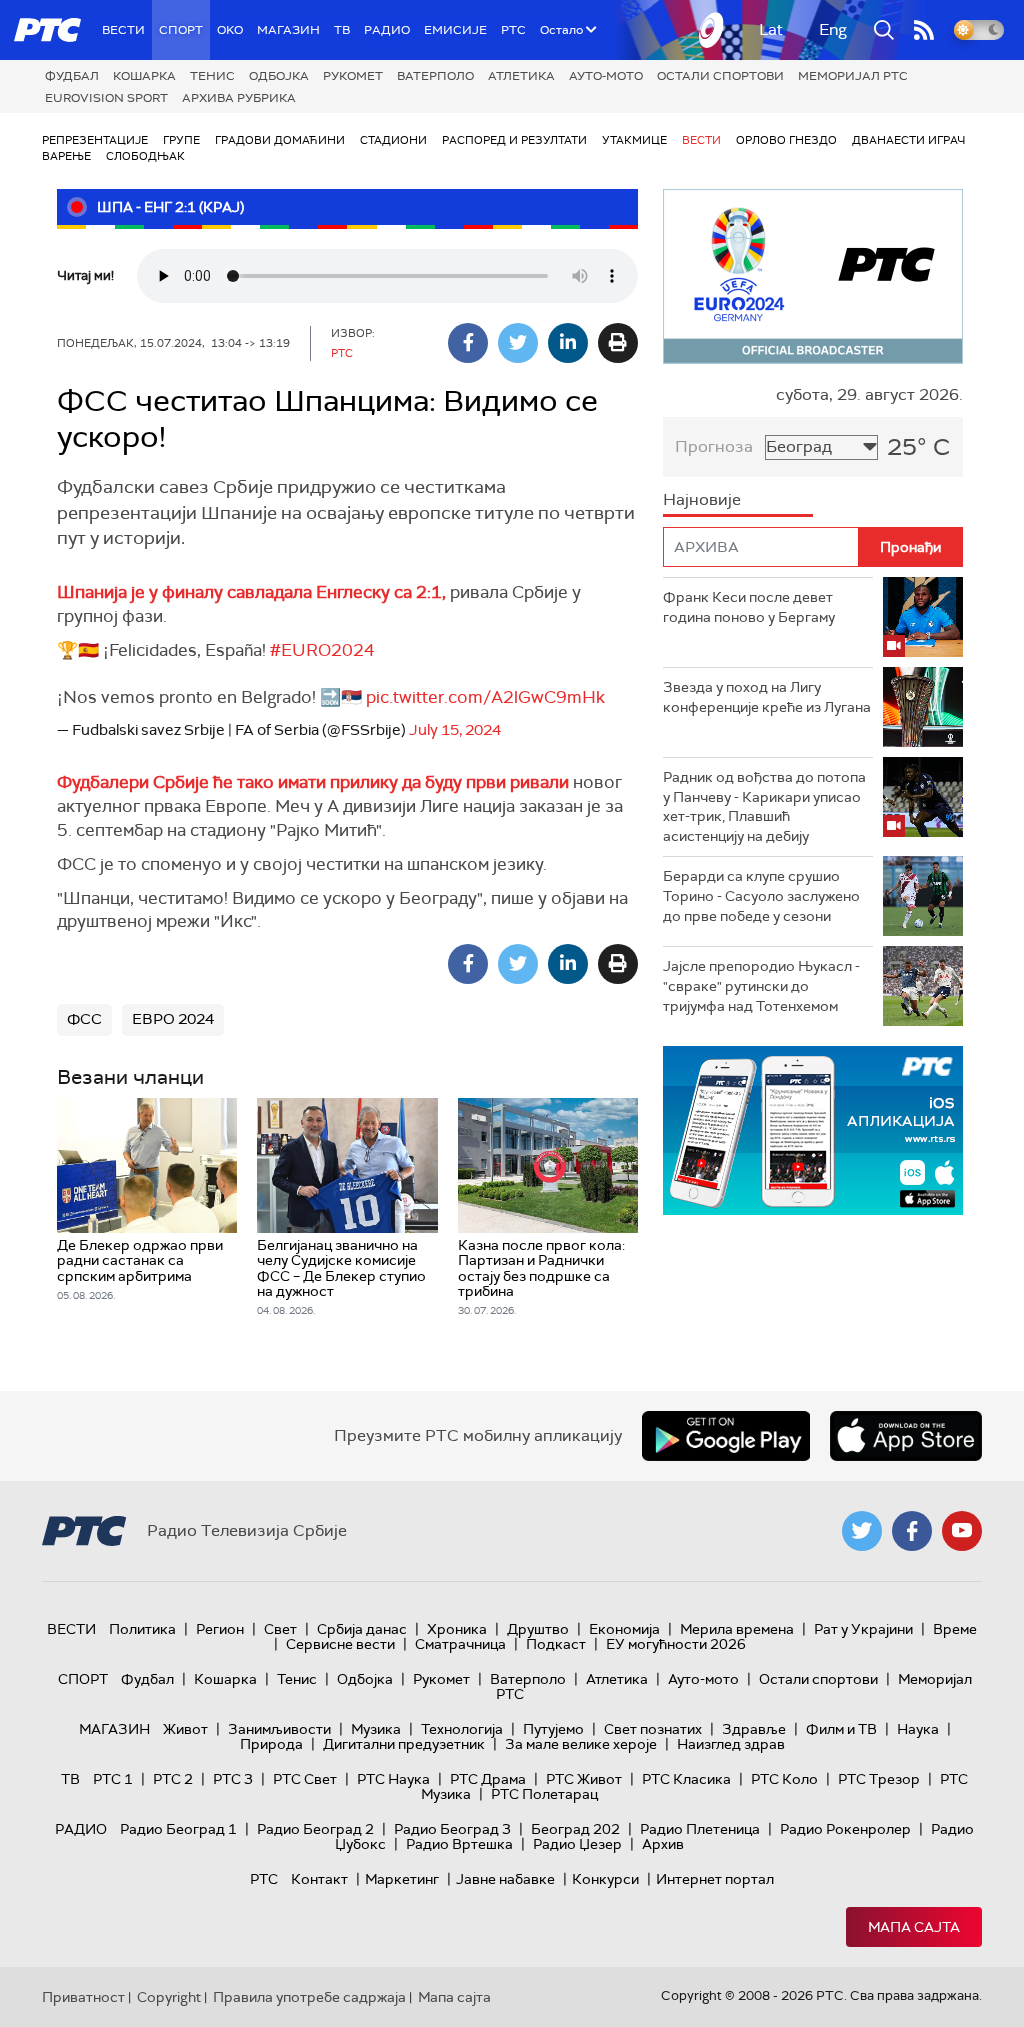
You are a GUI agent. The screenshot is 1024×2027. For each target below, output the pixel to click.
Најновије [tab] (702, 499)
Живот (185, 1729)
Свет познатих (653, 1729)
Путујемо (553, 1729)
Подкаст (556, 1644)
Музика (376, 1729)
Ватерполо (435, 76)
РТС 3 (233, 1779)
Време (955, 1629)
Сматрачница (460, 1644)
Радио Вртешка (459, 1844)
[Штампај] (618, 343)
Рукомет (353, 76)
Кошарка (144, 76)
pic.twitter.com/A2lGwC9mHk (485, 697)
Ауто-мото (606, 76)
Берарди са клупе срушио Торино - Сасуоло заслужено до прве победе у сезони (761, 895)
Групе (181, 140)
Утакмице (634, 140)
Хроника (457, 1629)
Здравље (754, 1729)
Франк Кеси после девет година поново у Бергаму (749, 607)
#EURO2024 (322, 650)
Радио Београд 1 (178, 1829)
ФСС (84, 1019)
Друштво (538, 1629)
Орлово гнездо (786, 140)
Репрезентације (95, 140)
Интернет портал (715, 1879)
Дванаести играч (908, 140)
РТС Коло (784, 1779)
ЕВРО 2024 (173, 1019)
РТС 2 (173, 1779)
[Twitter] (518, 343)
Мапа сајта (914, 1927)
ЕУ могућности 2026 (676, 1644)
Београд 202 (575, 1829)
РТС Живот (584, 1779)
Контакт (319, 1879)
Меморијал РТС (853, 76)
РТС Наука (393, 1779)
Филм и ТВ (841, 1729)
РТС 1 (113, 1779)
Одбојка (279, 76)
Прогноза (714, 446)
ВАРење (66, 156)
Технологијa (462, 1729)
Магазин (288, 30)
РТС (513, 30)
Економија (624, 1629)
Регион (220, 1629)
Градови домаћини (280, 140)
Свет (280, 1629)
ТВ (342, 30)
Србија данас (362, 1629)
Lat (771, 29)
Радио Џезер (577, 1844)
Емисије (455, 30)
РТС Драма (488, 1779)
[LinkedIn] (568, 343)
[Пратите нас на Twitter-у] (862, 1531)
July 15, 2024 (455, 730)
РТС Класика (686, 1779)
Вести (123, 30)
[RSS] (924, 30)
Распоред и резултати (514, 140)
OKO (230, 30)
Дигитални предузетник (404, 1744)
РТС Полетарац (544, 1794)
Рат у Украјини (863, 1629)
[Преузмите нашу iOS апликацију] (906, 1436)
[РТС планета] (712, 30)
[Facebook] (468, 343)
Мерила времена (737, 1629)
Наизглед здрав (731, 1744)
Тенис (212, 76)
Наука (918, 1729)
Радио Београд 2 (315, 1829)
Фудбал (72, 76)
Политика (142, 1629)
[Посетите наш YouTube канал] (962, 1531)
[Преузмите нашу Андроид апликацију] (726, 1436)
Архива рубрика (239, 98)
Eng (833, 29)
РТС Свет (305, 1779)
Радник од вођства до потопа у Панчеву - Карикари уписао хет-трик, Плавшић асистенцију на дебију (764, 806)
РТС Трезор (879, 1779)
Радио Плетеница (700, 1829)
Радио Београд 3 (452, 1829)
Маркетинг (402, 1879)
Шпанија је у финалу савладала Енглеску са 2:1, (251, 592)
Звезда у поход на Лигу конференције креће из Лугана (767, 697)
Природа (271, 1744)
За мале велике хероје (581, 1744)
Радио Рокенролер (845, 1829)
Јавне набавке (505, 1879)
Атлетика (521, 76)
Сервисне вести (340, 1644)
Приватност (83, 1997)
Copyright (169, 1997)
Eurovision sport (106, 98)
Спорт (181, 30)
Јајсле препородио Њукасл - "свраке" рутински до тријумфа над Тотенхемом (761, 985)
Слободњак (145, 156)
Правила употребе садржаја (309, 1997)
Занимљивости (279, 1729)
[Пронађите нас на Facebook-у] (912, 1531)
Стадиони (393, 140)
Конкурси (605, 1879)
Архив (663, 1844)
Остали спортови (720, 76)
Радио (387, 30)
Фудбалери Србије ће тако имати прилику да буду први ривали (315, 782)
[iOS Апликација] (813, 1130)
